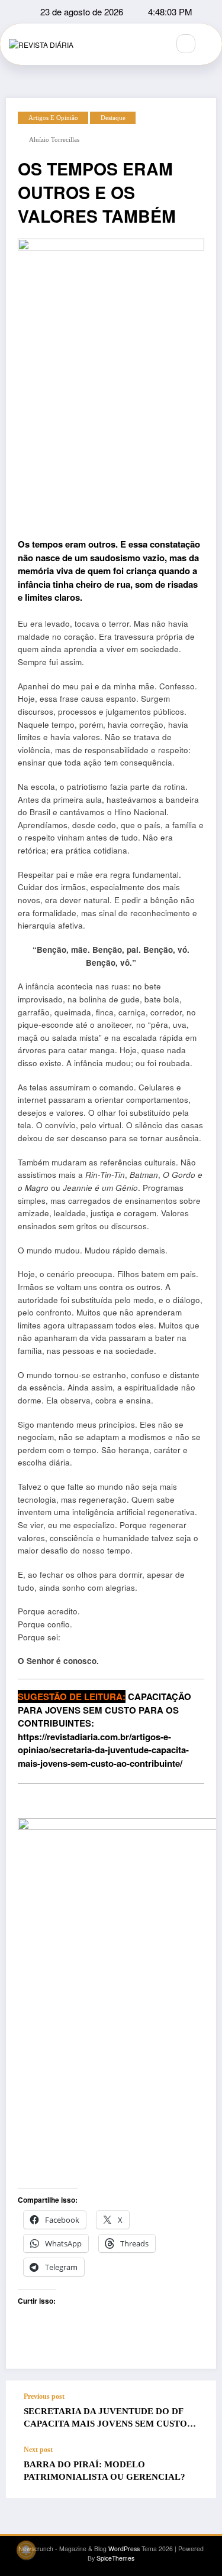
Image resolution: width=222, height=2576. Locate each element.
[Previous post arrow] (195, 2413)
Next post (38, 2450)
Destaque (113, 118)
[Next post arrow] (195, 2471)
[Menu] (153, 44)
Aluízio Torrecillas (54, 140)
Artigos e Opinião (53, 118)
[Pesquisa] (186, 44)
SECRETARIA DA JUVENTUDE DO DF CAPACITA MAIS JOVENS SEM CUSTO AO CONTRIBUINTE (105, 2420)
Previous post (44, 2396)
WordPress (124, 2549)
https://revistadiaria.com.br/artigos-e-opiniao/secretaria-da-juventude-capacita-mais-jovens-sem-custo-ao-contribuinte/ (103, 1750)
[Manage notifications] (26, 2550)
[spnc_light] (211, 44)
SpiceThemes (115, 2558)
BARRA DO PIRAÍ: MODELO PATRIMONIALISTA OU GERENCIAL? (104, 2471)
